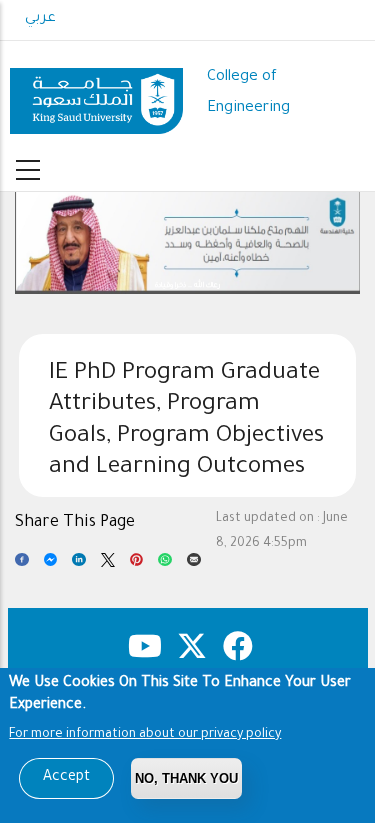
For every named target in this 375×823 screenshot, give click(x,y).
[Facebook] (22, 565)
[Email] (194, 565)
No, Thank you (186, 778)
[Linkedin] (79, 565)
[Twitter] (108, 565)
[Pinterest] (137, 565)
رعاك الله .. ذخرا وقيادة (187, 286)
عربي (40, 19)
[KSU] (96, 93)
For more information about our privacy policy (145, 735)
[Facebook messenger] (51, 565)
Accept (66, 778)
